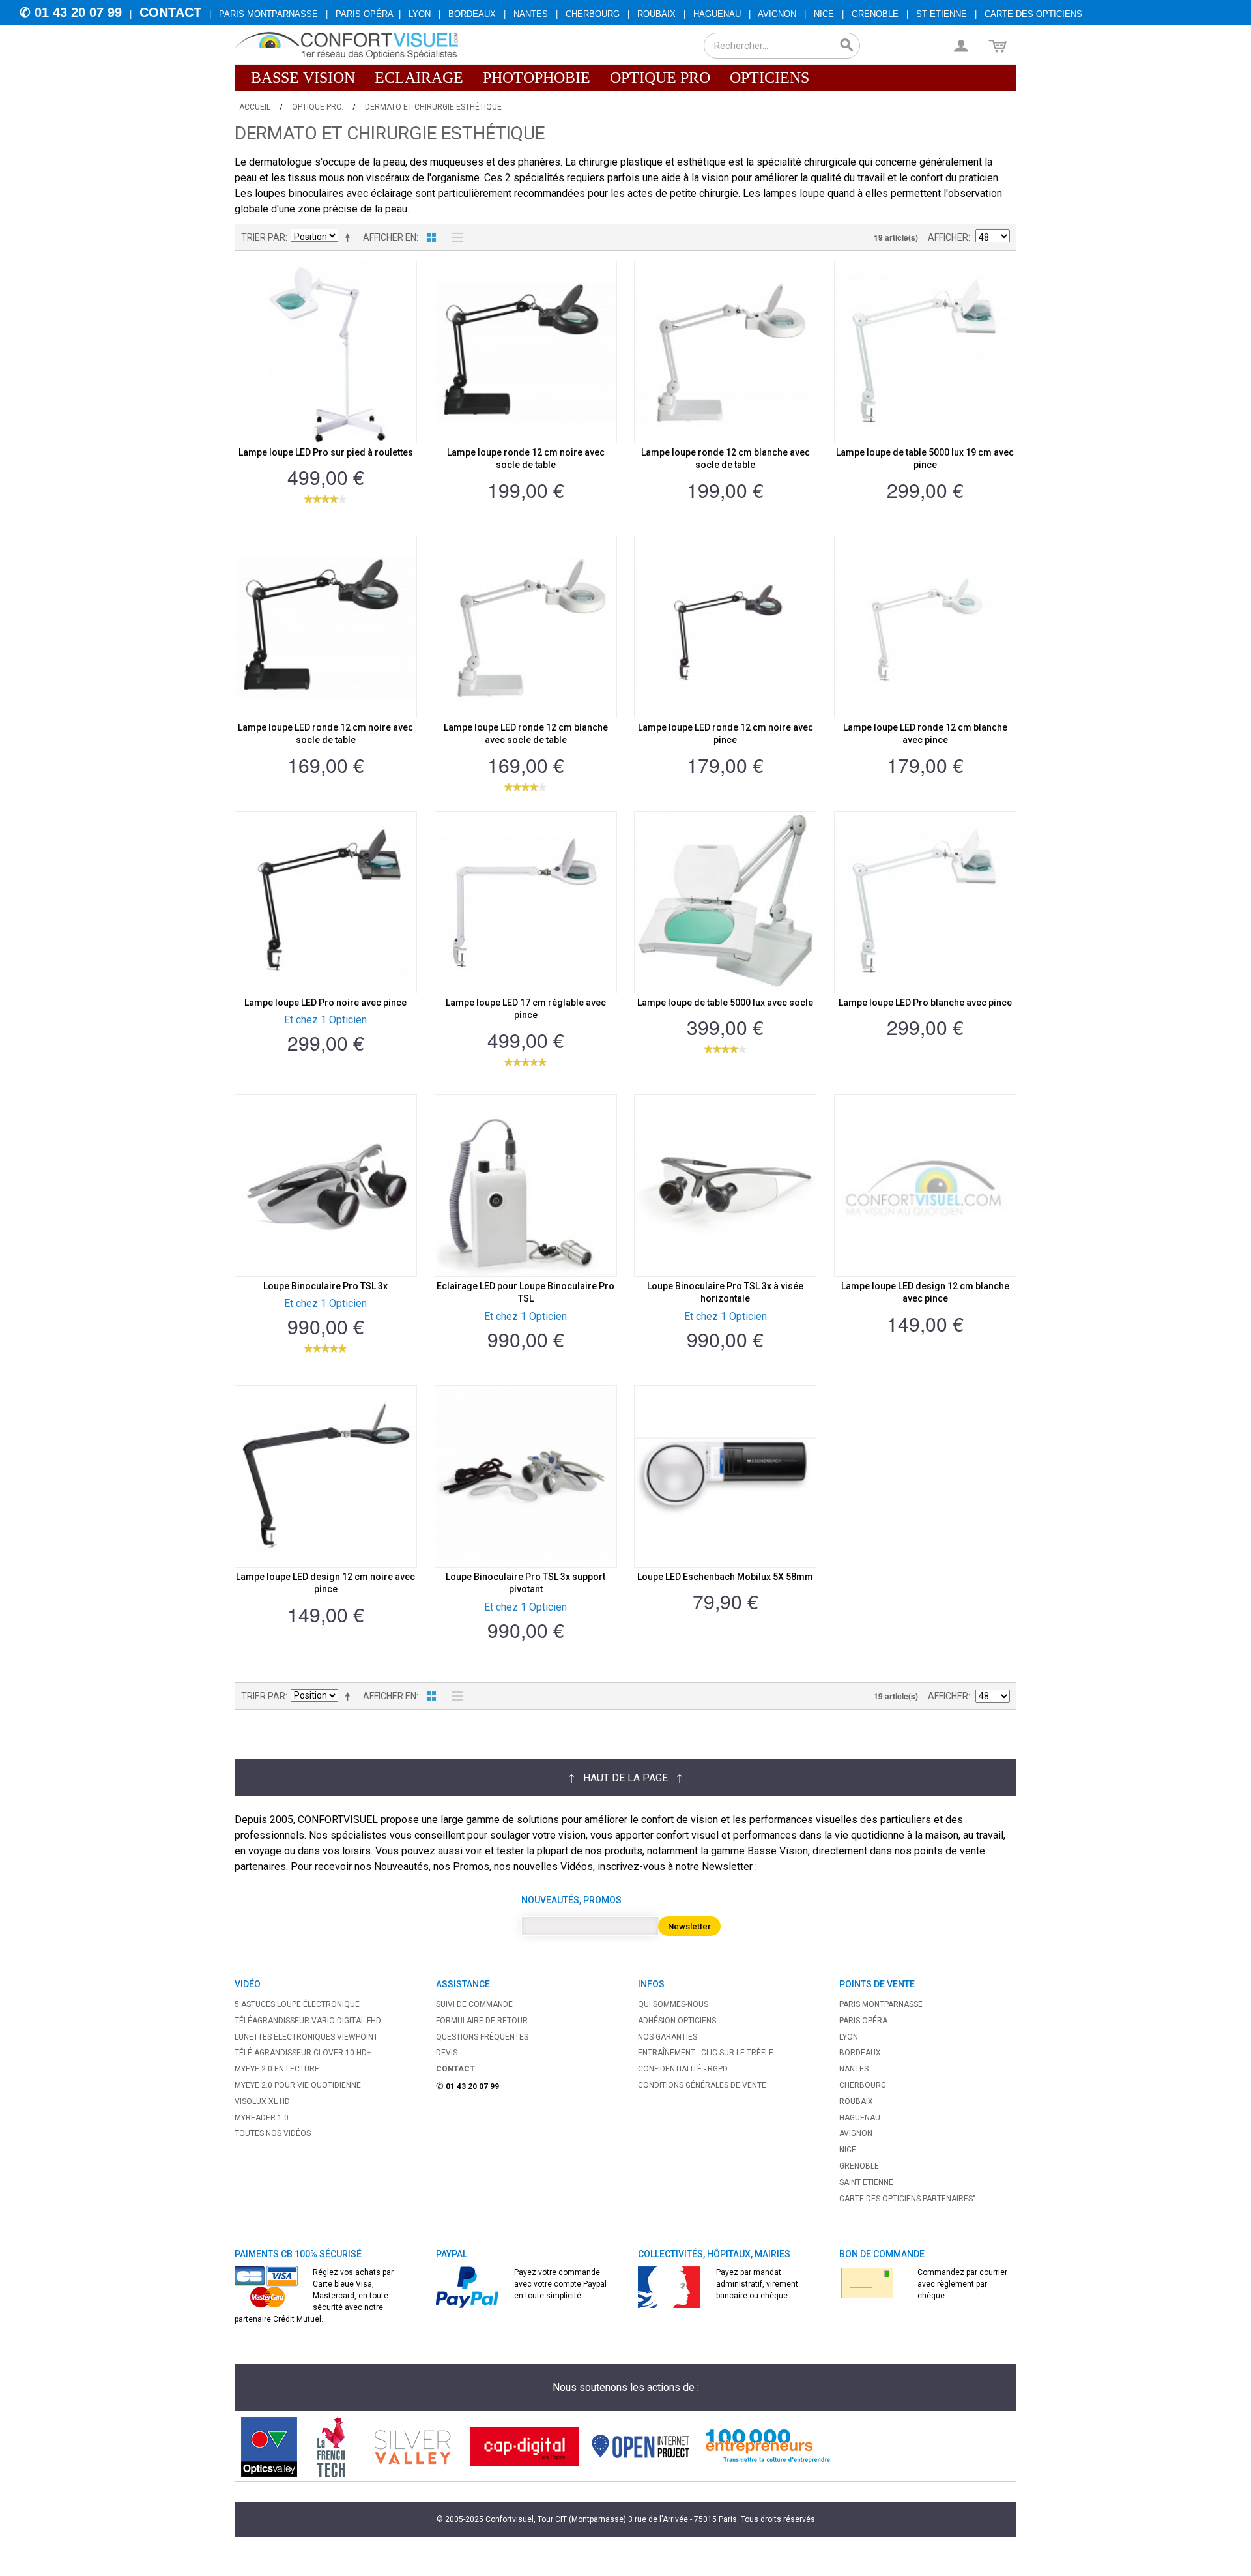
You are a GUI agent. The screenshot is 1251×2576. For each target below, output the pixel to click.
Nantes (531, 14)
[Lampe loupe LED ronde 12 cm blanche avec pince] (925, 627)
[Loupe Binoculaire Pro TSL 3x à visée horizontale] (725, 1186)
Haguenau (717, 14)
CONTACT (170, 12)
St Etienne (942, 14)
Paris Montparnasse (268, 14)
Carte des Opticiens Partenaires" (907, 2199)
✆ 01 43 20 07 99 (71, 12)
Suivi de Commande (474, 2004)
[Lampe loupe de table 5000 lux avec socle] (725, 902)
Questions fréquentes (482, 2037)
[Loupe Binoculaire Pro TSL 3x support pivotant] (526, 1476)
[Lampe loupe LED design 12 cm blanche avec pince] (925, 1186)
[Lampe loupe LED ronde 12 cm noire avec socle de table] (326, 627)
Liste (454, 237)
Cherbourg (593, 14)
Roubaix (656, 14)
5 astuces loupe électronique (297, 2004)
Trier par (263, 237)
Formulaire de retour (482, 2021)
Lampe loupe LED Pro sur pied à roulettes (326, 452)
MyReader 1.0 (262, 2118)
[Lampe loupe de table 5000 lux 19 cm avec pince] (925, 352)
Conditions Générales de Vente (702, 2085)
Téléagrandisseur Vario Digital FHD (308, 2021)
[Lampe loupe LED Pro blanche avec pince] (925, 902)
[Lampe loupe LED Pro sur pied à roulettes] (326, 352)
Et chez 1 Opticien (325, 1020)
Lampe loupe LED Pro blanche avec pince (925, 1003)
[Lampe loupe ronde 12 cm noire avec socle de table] (526, 352)
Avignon (777, 14)
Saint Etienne (866, 2182)
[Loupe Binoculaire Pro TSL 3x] (326, 1186)
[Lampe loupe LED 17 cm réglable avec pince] (526, 902)
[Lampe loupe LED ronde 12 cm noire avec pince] (725, 627)
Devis (447, 2053)
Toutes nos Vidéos (273, 2133)
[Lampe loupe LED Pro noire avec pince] (326, 902)
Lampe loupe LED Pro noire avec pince (325, 1003)
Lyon (420, 14)
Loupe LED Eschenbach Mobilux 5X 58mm (725, 1577)
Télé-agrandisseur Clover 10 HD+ (303, 2053)
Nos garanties (668, 2037)
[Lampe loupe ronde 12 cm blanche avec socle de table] (725, 352)
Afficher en (390, 237)
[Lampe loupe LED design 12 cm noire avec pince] (326, 1476)
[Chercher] (847, 46)
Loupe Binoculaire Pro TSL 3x (325, 1286)
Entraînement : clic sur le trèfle (706, 2053)
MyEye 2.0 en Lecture (277, 2069)
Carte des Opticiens (1033, 14)
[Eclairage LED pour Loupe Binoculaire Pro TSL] (526, 1186)
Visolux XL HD (262, 2101)
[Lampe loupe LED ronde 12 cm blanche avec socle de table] (526, 627)
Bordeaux (472, 14)
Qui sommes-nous (673, 2004)
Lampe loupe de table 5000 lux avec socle (725, 1003)
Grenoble (875, 14)
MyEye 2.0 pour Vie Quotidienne (298, 2085)
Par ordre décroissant (350, 237)
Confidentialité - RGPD (683, 2069)
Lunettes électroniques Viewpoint (306, 2037)
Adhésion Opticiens (677, 2021)
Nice (824, 14)
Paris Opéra (365, 14)
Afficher (948, 237)
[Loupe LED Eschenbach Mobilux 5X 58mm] (725, 1476)
